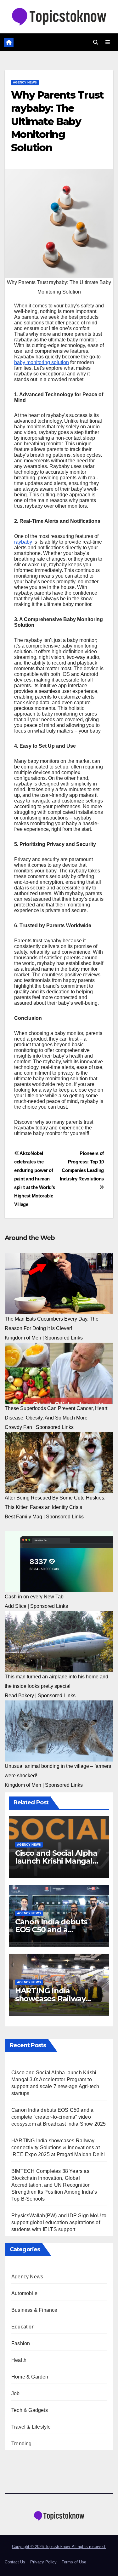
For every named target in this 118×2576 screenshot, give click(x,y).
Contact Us (15, 2562)
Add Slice (16, 1606)
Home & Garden (30, 2377)
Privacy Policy (43, 2562)
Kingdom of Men (23, 1338)
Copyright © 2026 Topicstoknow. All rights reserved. (59, 2547)
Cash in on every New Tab (34, 1597)
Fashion (21, 2343)
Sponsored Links (64, 1338)
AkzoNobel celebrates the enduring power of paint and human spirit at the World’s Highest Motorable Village (35, 1179)
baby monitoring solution (42, 362)
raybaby (23, 542)
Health (19, 2360)
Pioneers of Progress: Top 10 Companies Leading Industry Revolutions (82, 1166)
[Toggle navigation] (108, 43)
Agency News (25, 82)
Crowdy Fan (18, 1427)
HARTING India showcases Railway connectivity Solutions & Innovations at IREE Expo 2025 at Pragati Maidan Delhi (58, 2148)
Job (16, 2393)
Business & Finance (34, 2310)
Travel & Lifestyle (31, 2427)
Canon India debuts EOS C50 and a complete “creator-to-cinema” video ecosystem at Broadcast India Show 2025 (59, 2117)
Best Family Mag (23, 1517)
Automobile (24, 2293)
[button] (96, 42)
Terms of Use (74, 2562)
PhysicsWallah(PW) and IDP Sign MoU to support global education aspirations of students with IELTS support (59, 2222)
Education (23, 2327)
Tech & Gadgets (30, 2410)
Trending (22, 2444)
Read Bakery (19, 1696)
